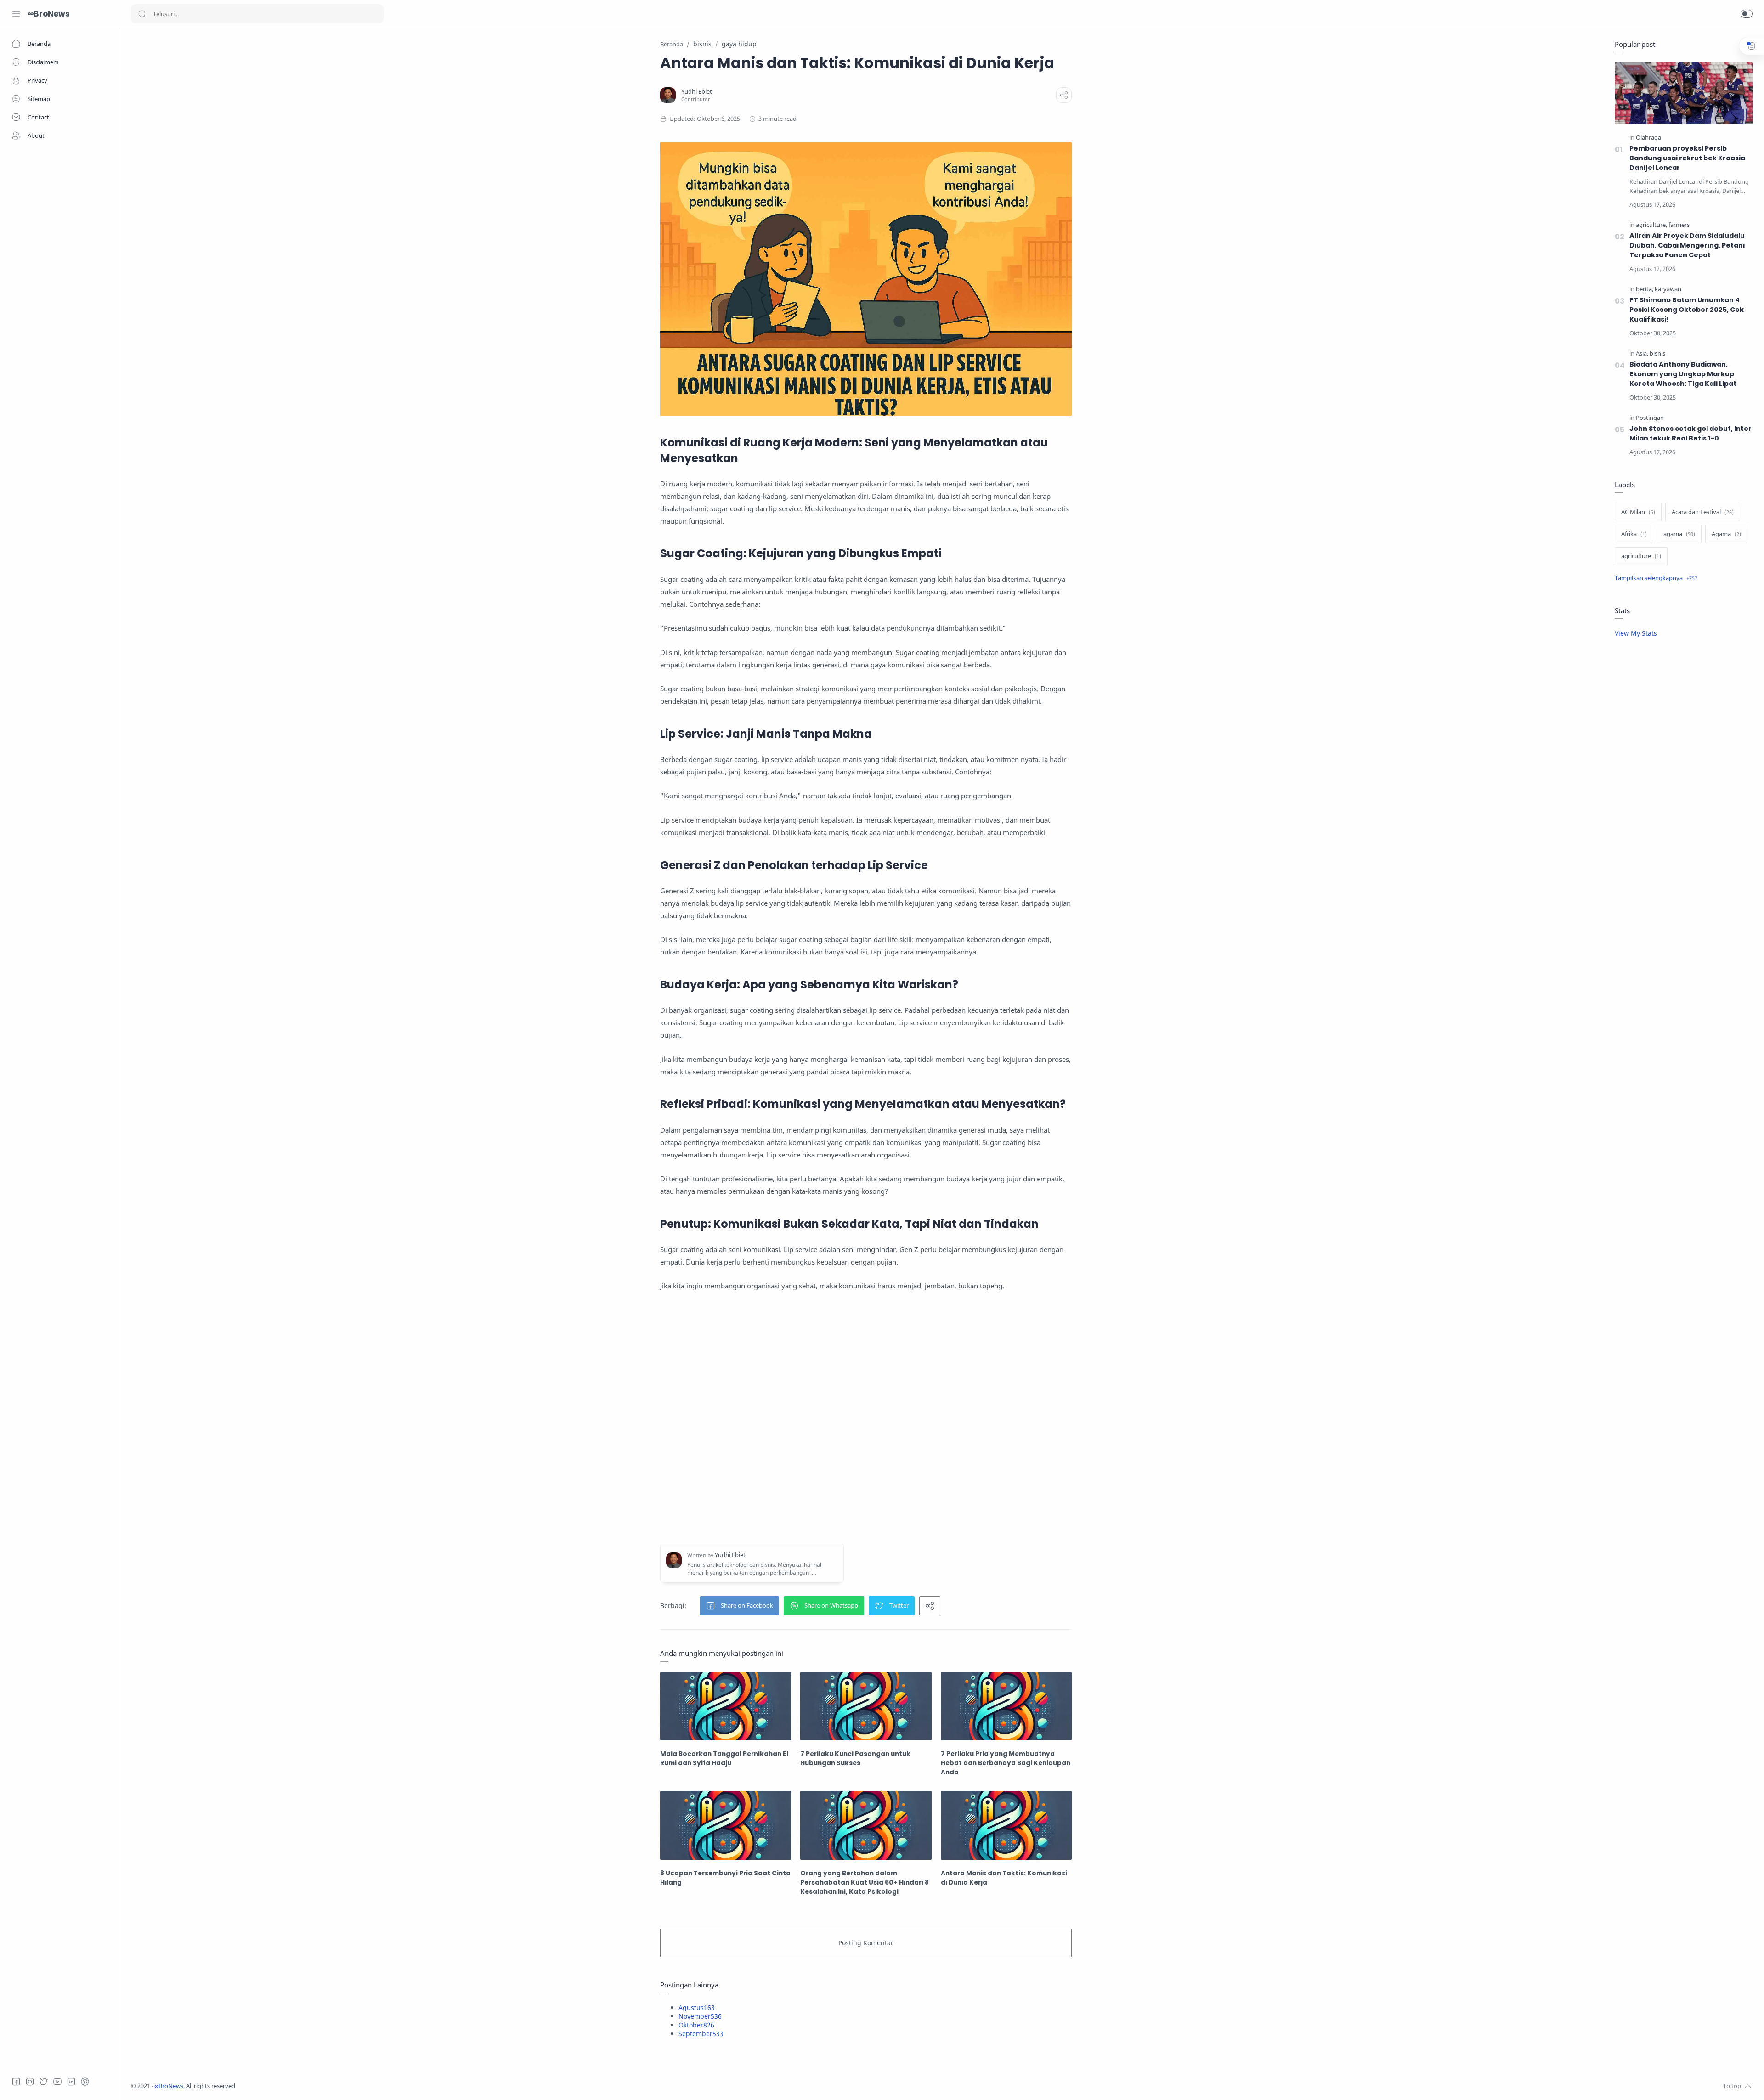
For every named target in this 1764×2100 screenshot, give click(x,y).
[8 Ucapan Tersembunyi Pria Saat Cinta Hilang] (726, 1825)
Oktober (696, 2025)
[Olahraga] (1648, 138)
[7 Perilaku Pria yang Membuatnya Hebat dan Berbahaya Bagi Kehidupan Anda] (1006, 1706)
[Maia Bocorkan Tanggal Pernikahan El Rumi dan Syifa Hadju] (726, 1706)
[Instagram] (30, 2082)
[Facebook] (16, 2082)
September (701, 2034)
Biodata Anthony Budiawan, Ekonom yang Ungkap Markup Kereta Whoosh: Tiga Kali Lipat (1683, 374)
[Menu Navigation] (16, 14)
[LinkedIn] (71, 2082)
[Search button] (142, 14)
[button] (1747, 14)
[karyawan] (1668, 289)
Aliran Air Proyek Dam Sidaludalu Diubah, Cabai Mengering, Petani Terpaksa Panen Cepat (1687, 245)
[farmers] (1679, 225)
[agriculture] (1651, 225)
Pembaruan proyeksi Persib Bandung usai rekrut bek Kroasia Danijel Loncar (1687, 158)
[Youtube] (57, 2082)
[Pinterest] (85, 2082)
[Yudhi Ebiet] (697, 92)
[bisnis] (1657, 353)
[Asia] (1642, 353)
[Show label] (1656, 578)
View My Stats (1636, 633)
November (700, 2016)
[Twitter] (44, 2082)
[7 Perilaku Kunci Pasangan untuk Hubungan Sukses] (866, 1706)
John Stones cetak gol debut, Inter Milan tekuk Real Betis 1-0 (1690, 433)
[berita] (1645, 289)
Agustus (697, 2007)
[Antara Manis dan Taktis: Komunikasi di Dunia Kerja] (1006, 1825)
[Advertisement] (866, 1418)
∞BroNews (49, 14)
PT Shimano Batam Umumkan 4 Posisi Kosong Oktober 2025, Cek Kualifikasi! (1687, 310)
